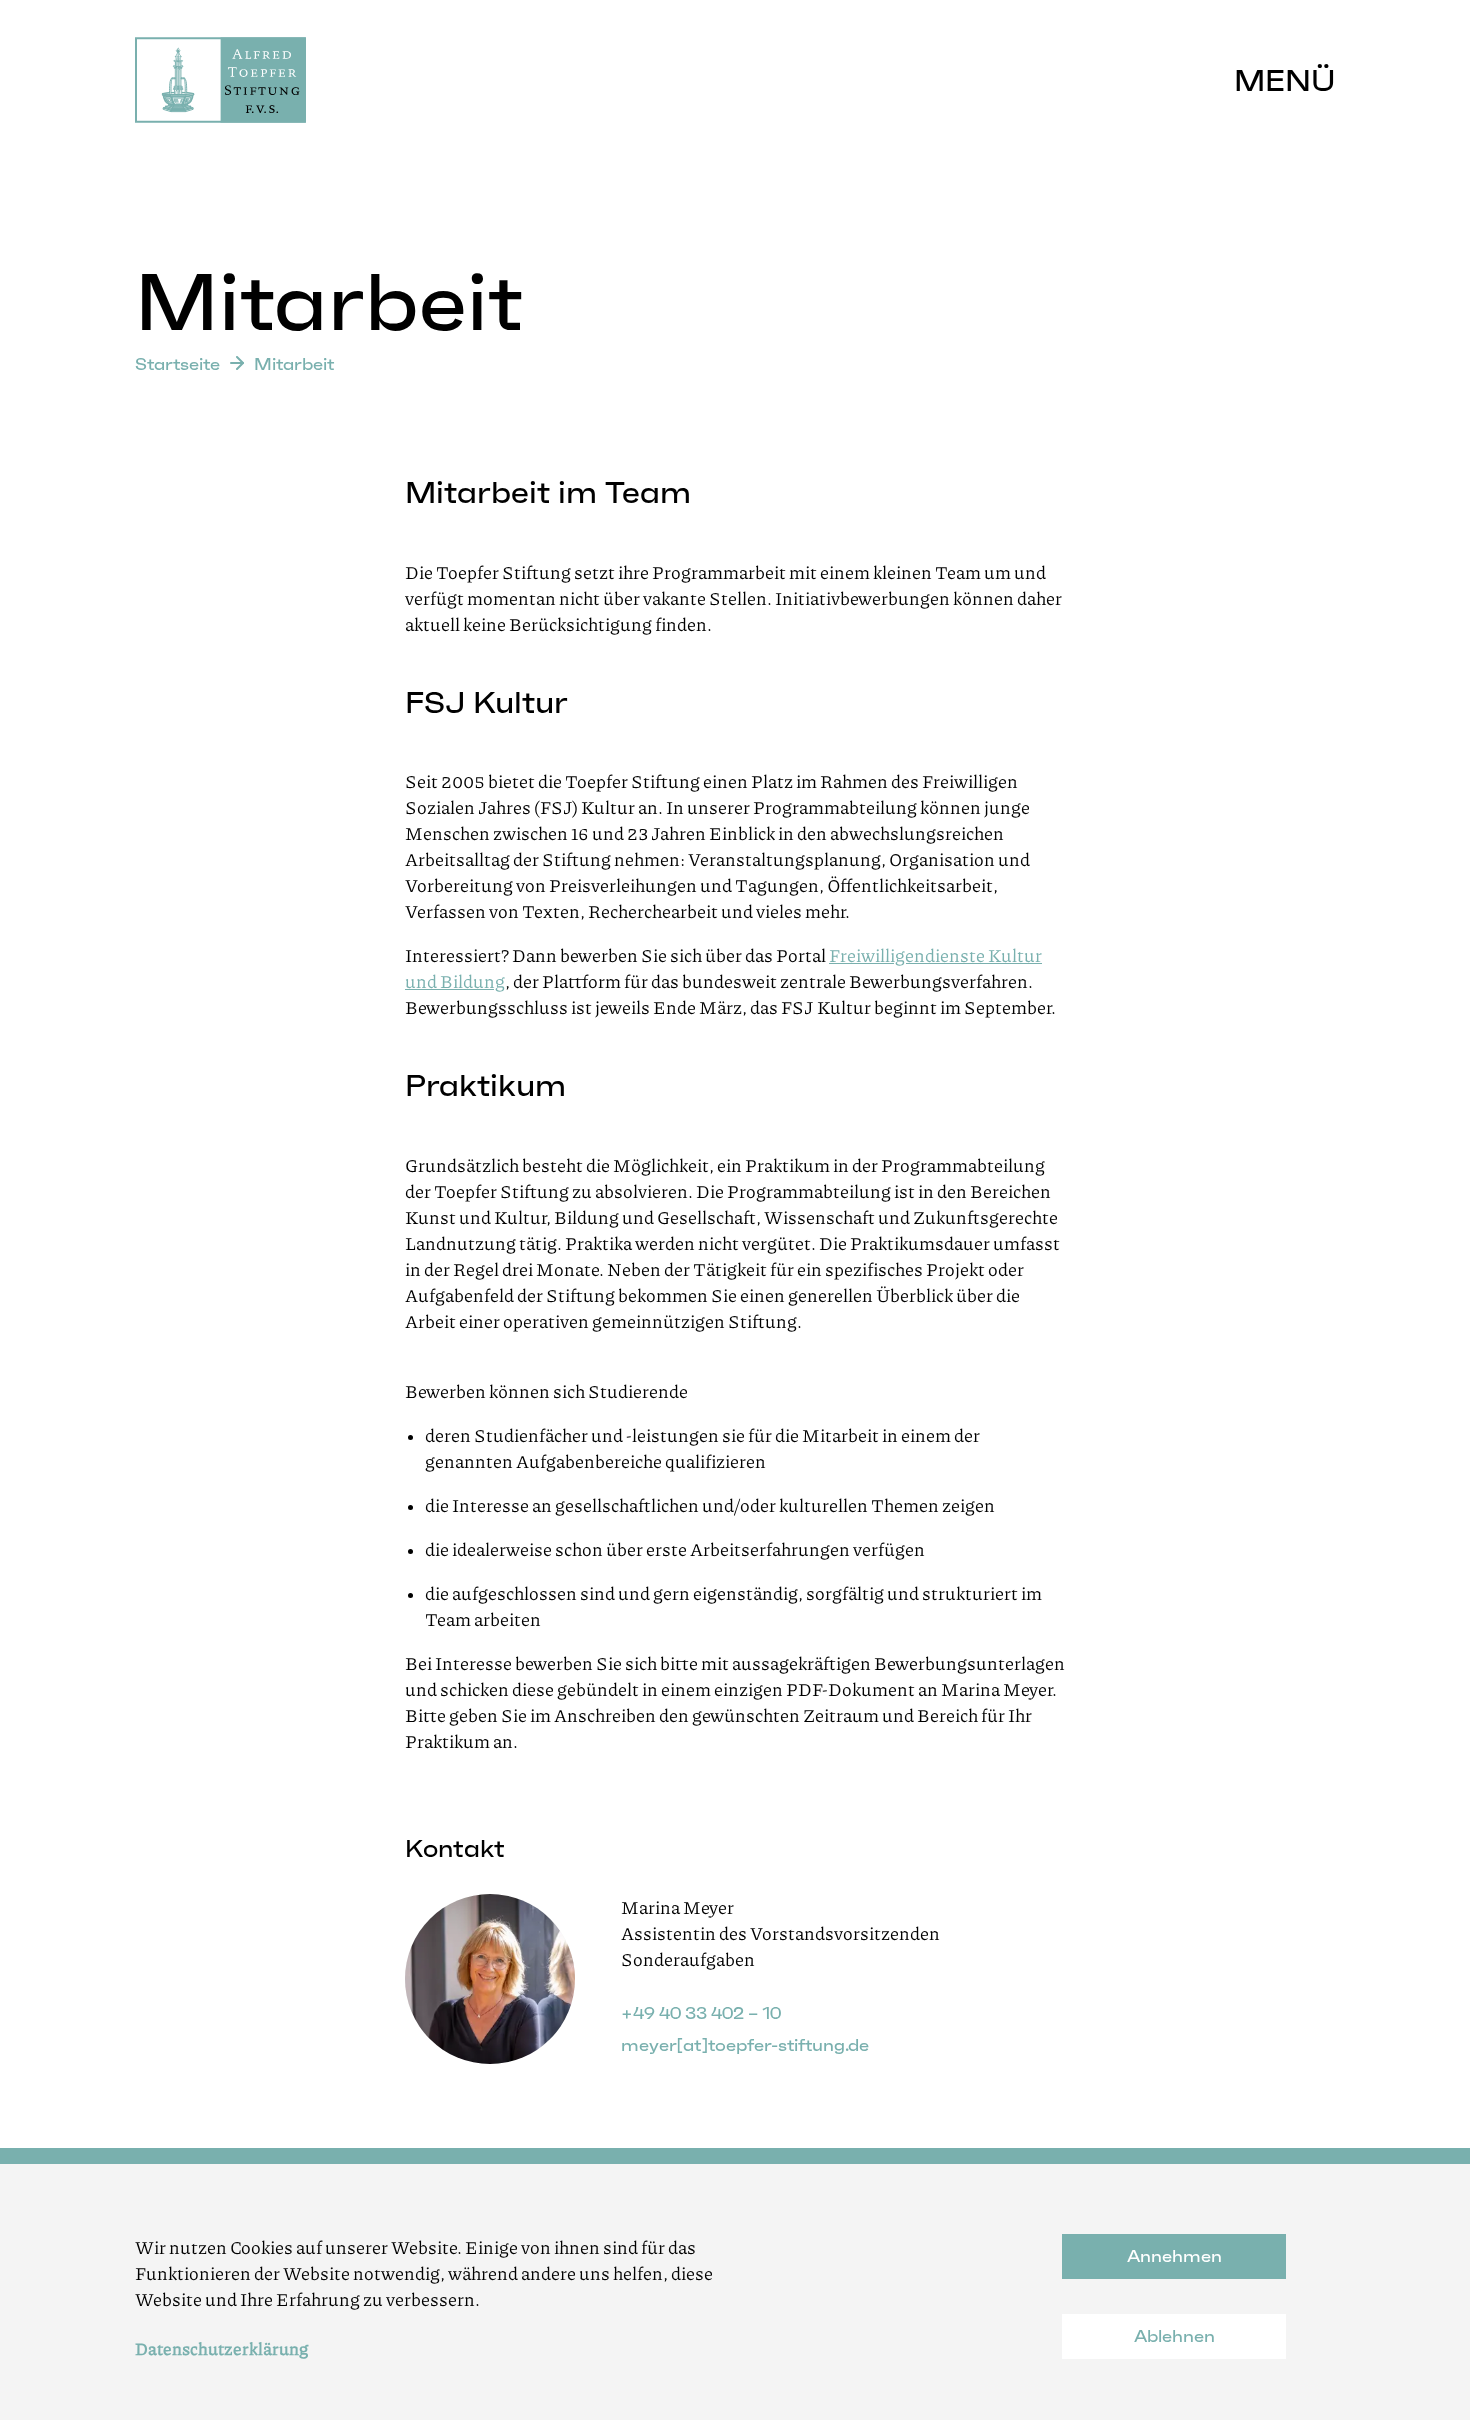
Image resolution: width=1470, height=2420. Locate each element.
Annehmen (1174, 2256)
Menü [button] (1284, 80)
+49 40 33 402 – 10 (701, 2013)
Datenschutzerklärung (221, 2348)
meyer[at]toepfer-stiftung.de (745, 2045)
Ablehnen (1174, 2336)
